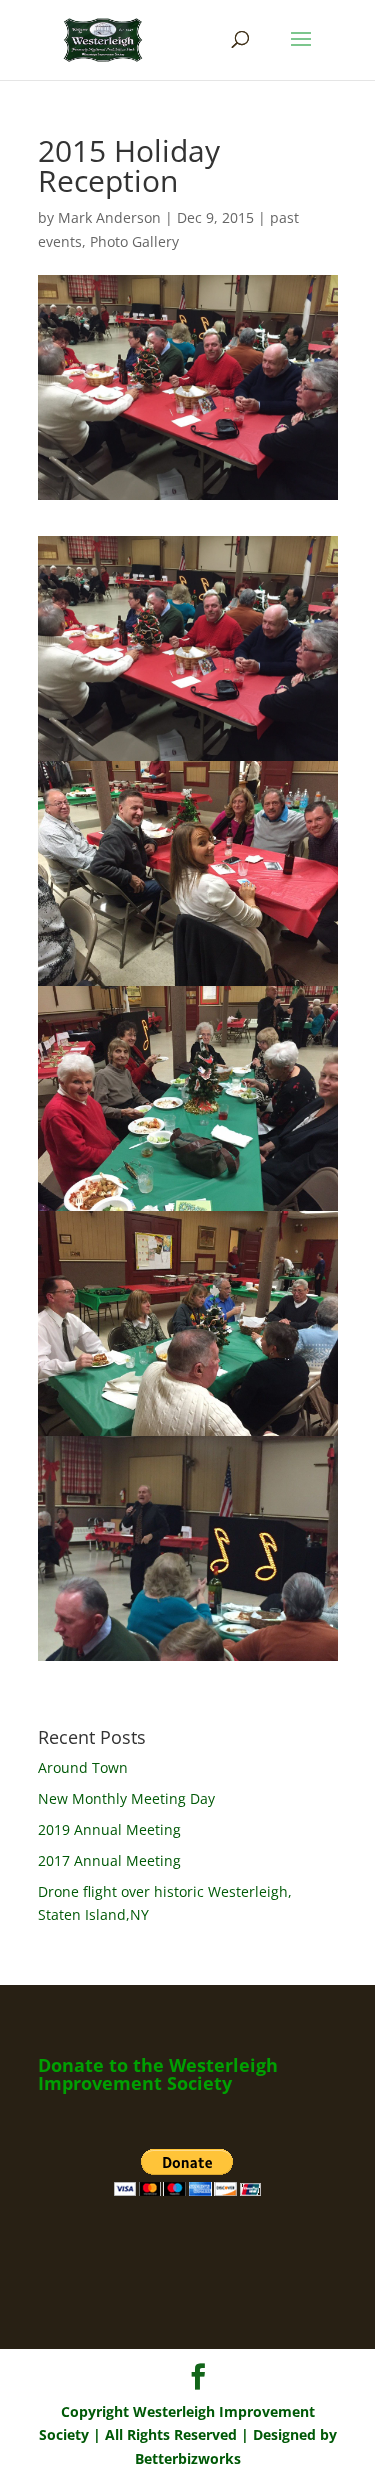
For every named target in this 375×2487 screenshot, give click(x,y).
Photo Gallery (134, 241)
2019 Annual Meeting (109, 1829)
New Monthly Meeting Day (126, 1798)
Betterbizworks (188, 2458)
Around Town (83, 1767)
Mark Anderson (109, 217)
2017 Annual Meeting (109, 1860)
